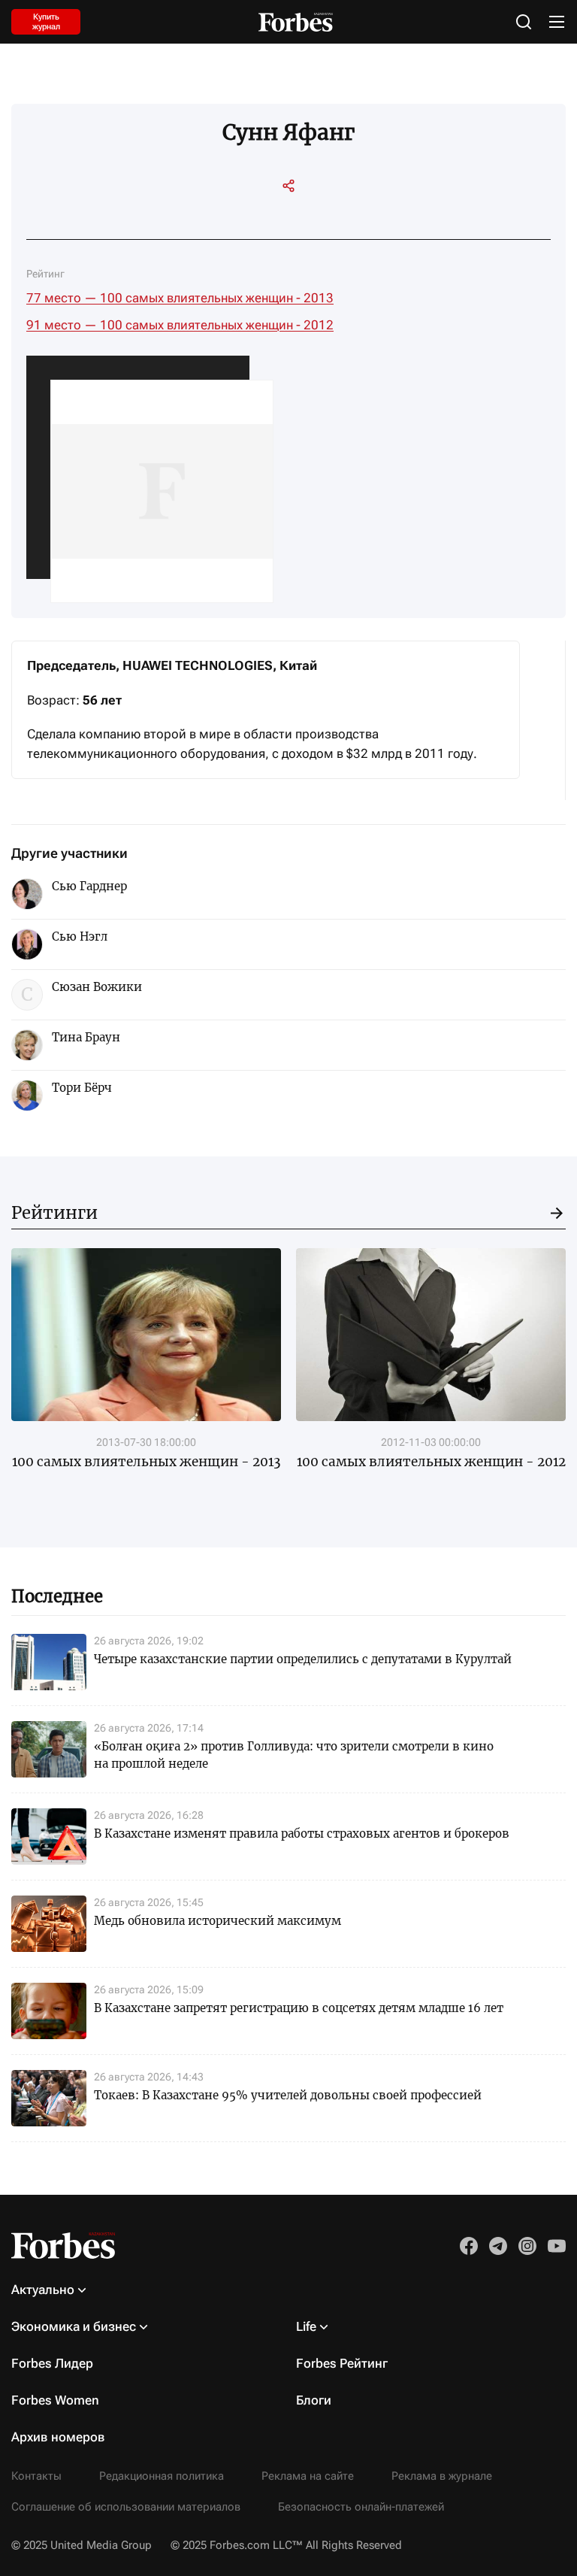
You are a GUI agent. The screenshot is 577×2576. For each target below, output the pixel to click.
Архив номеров (58, 2437)
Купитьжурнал (46, 22)
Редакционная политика (162, 2476)
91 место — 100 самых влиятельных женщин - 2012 (180, 325)
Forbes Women (55, 2400)
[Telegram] (275, 215)
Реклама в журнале (442, 2476)
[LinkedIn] (248, 215)
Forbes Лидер (52, 2363)
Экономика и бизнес (74, 2326)
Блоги (314, 2400)
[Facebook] (302, 215)
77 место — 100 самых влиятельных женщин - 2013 (180, 298)
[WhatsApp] (329, 215)
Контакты (36, 2476)
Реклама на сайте (308, 2476)
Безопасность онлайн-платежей (361, 2507)
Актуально (43, 2290)
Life (306, 2326)
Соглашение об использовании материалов (126, 2507)
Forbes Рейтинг (342, 2363)
